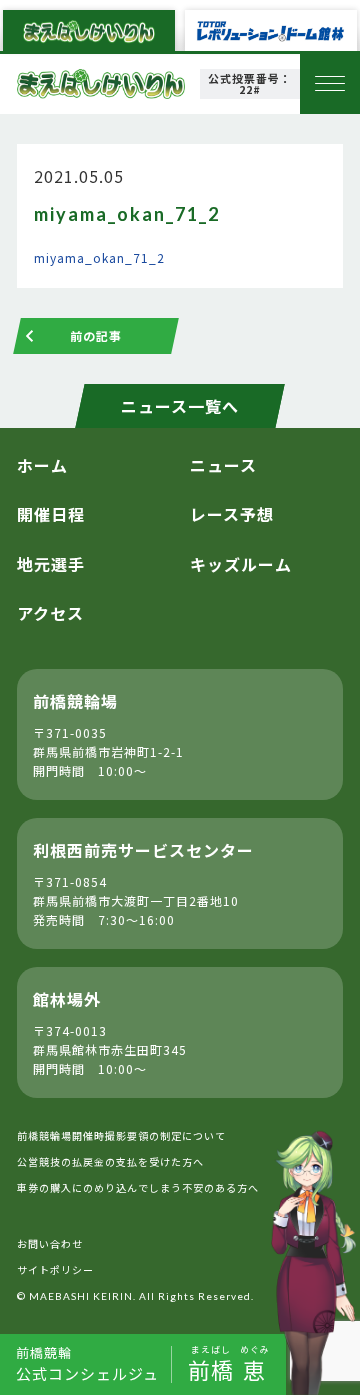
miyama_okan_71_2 (99, 257)
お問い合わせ (50, 1243)
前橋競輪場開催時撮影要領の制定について (121, 1135)
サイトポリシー (55, 1269)
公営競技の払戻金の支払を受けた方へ (110, 1161)
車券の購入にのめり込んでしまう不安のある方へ (138, 1187)
